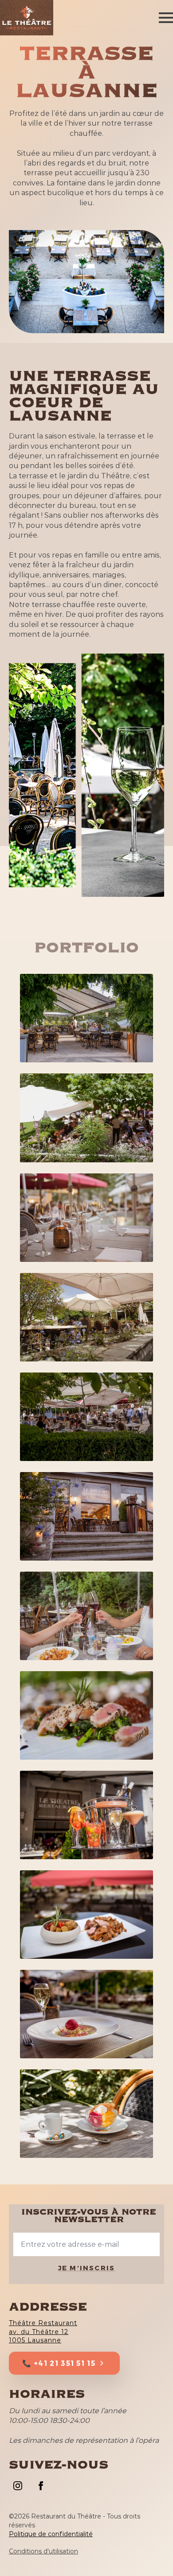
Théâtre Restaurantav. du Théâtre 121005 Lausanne (43, 2332)
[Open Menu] (166, 18)
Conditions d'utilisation (43, 2551)
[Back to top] (151, 2554)
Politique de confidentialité (51, 2534)
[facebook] (41, 2486)
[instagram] (18, 2486)
